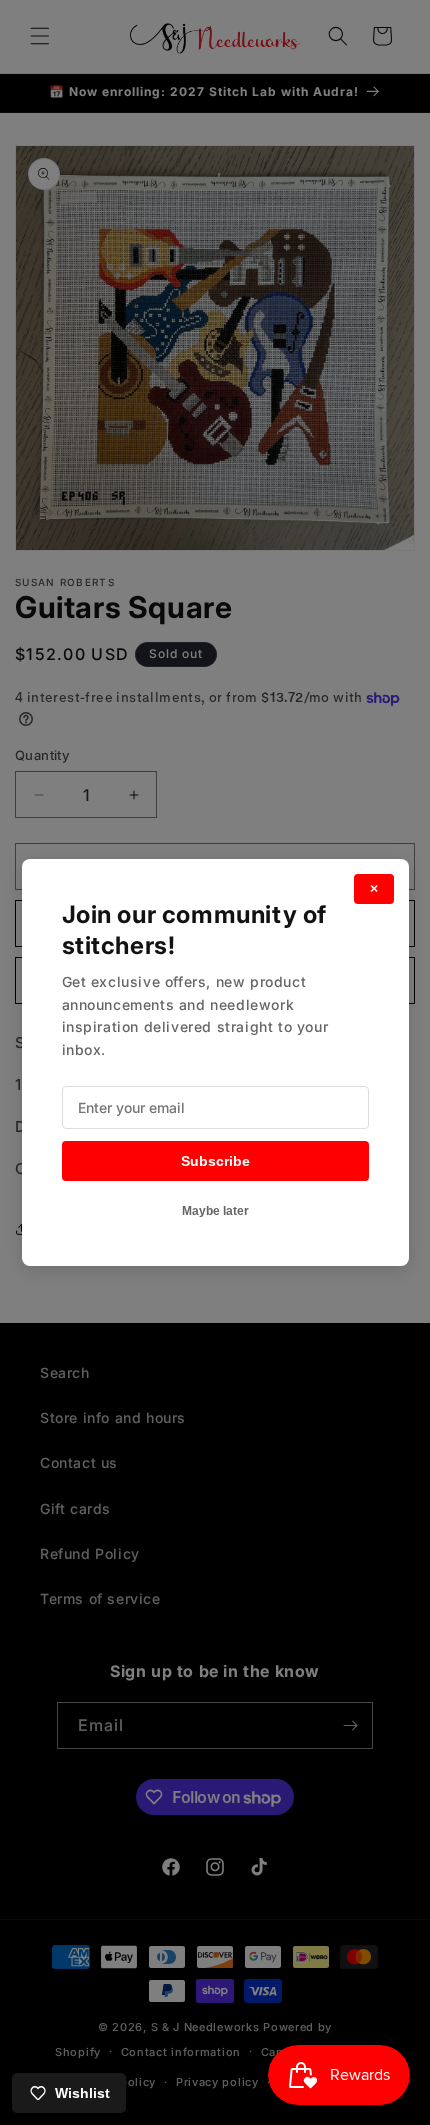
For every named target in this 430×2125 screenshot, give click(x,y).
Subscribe (215, 1161)
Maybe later (215, 1211)
